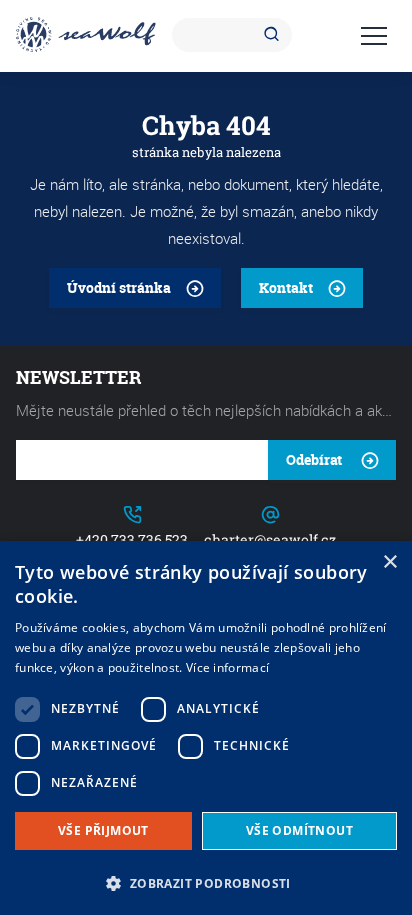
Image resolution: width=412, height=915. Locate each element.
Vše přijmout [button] (103, 830)
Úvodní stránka (119, 287)
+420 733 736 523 (132, 539)
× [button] (389, 562)
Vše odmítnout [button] (299, 830)
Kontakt (286, 287)
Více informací (227, 667)
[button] (206, 881)
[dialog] (206, 728)
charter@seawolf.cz (270, 539)
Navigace (374, 36)
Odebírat (314, 459)
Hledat (275, 35)
